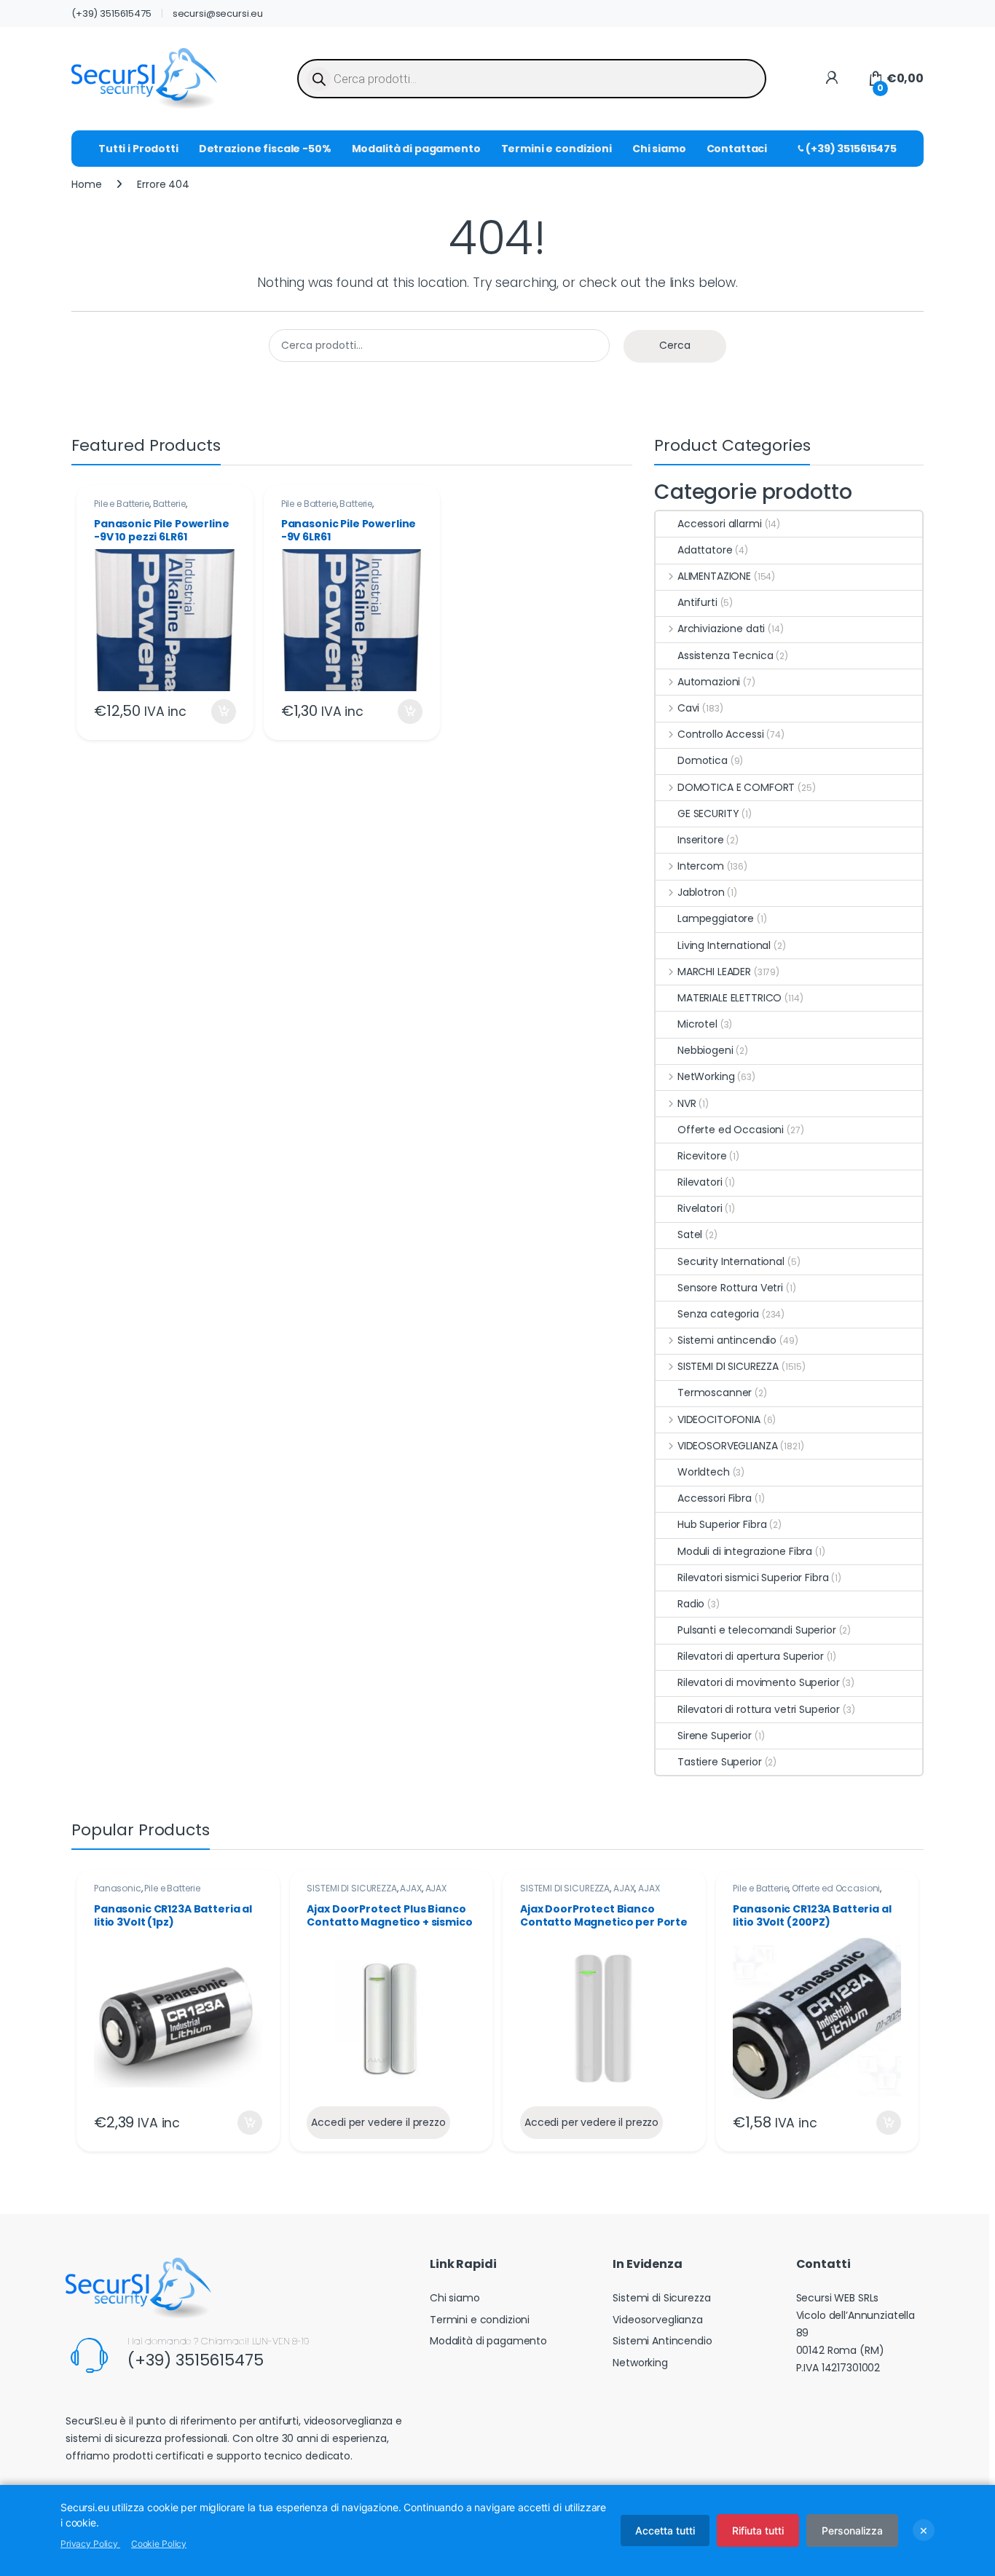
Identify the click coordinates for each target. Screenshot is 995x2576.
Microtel (697, 1024)
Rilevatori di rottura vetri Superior (759, 1709)
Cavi (688, 708)
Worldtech (704, 1472)
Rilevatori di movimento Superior (759, 1682)
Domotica (703, 760)
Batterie (169, 504)
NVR (687, 1103)
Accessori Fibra (715, 1498)
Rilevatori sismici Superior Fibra (753, 1577)
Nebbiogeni (705, 1050)
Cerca (675, 345)
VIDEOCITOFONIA (719, 1419)
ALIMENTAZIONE (714, 576)
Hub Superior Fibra (722, 1524)
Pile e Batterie (122, 504)
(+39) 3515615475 (111, 13)
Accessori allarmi (720, 524)
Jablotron (701, 892)
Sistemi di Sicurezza (661, 2298)
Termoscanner (715, 1393)
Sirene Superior (715, 1736)
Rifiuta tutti (758, 2530)
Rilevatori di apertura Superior (751, 1656)
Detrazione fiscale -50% (265, 149)
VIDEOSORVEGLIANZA (727, 1446)
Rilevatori (700, 1182)
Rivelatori (700, 1208)
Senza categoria (718, 1314)
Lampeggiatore (716, 918)
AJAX (410, 1888)
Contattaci (737, 149)
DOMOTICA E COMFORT (736, 787)
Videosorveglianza (658, 2320)
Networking (640, 2363)
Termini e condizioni (557, 149)
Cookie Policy (159, 2544)
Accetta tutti (665, 2530)
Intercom (701, 866)
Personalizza (852, 2530)
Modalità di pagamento (416, 149)
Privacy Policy (90, 2544)
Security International (731, 1261)
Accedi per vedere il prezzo (378, 2122)
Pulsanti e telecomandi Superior (757, 1630)
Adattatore (705, 550)
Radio (691, 1604)
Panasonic (118, 1888)
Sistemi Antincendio (662, 2341)
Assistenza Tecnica (725, 655)
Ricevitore (702, 1156)
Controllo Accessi (720, 734)
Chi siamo (659, 149)
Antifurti (697, 602)
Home (86, 184)
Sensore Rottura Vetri (730, 1288)
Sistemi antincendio (727, 1340)
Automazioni (709, 682)
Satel (690, 1234)
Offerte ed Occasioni (731, 1130)
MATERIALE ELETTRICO (729, 998)
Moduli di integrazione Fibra (745, 1551)
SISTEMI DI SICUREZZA (728, 1366)
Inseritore (701, 840)
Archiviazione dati (721, 629)
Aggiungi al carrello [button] (215, 712)
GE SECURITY (708, 814)
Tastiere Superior (720, 1762)
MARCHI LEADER (714, 972)
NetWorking (706, 1076)
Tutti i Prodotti (138, 149)
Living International (724, 945)
